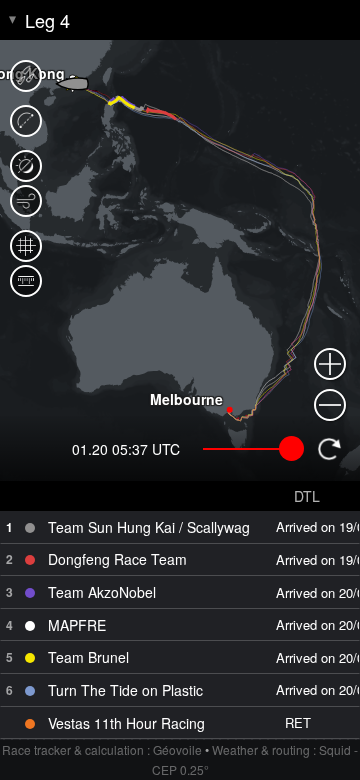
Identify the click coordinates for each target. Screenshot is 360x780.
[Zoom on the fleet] (26, 76)
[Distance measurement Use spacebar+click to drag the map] (26, 281)
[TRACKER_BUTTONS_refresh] (329, 449)
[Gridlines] (26, 246)
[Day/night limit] (26, 166)
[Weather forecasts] (26, 201)
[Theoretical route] (26, 121)
